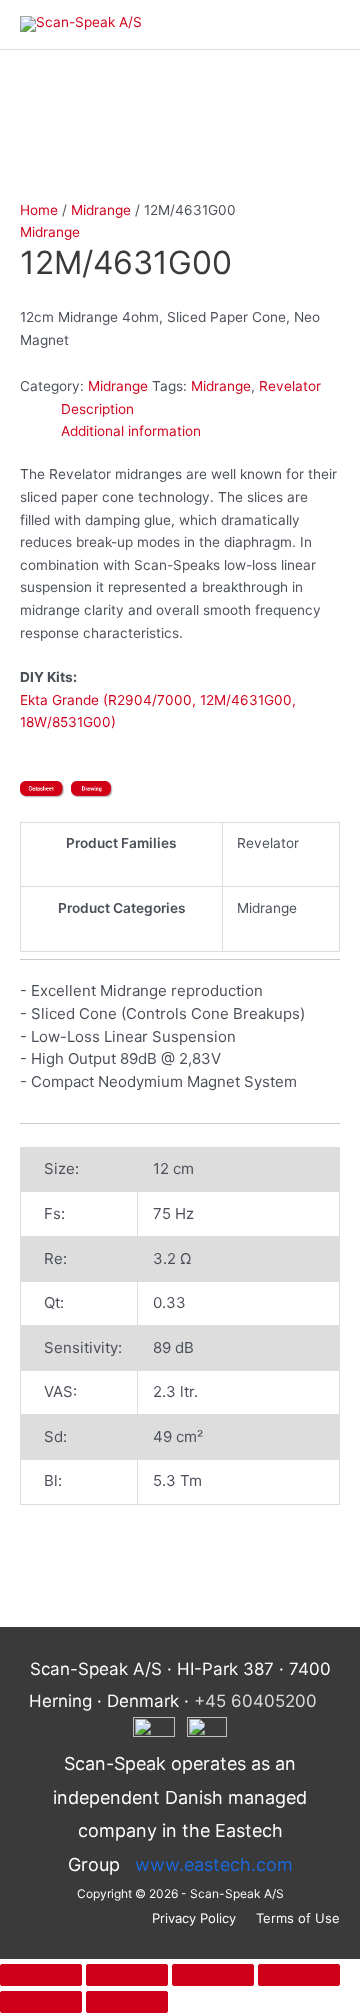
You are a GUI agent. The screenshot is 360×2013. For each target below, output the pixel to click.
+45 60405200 (255, 1701)
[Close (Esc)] (299, 1975)
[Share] (213, 1975)
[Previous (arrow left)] (41, 2002)
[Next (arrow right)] (127, 2002)
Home (39, 210)
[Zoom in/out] (41, 1975)
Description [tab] (97, 409)
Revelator (290, 386)
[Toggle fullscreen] (127, 1975)
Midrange (101, 210)
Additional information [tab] (131, 431)
